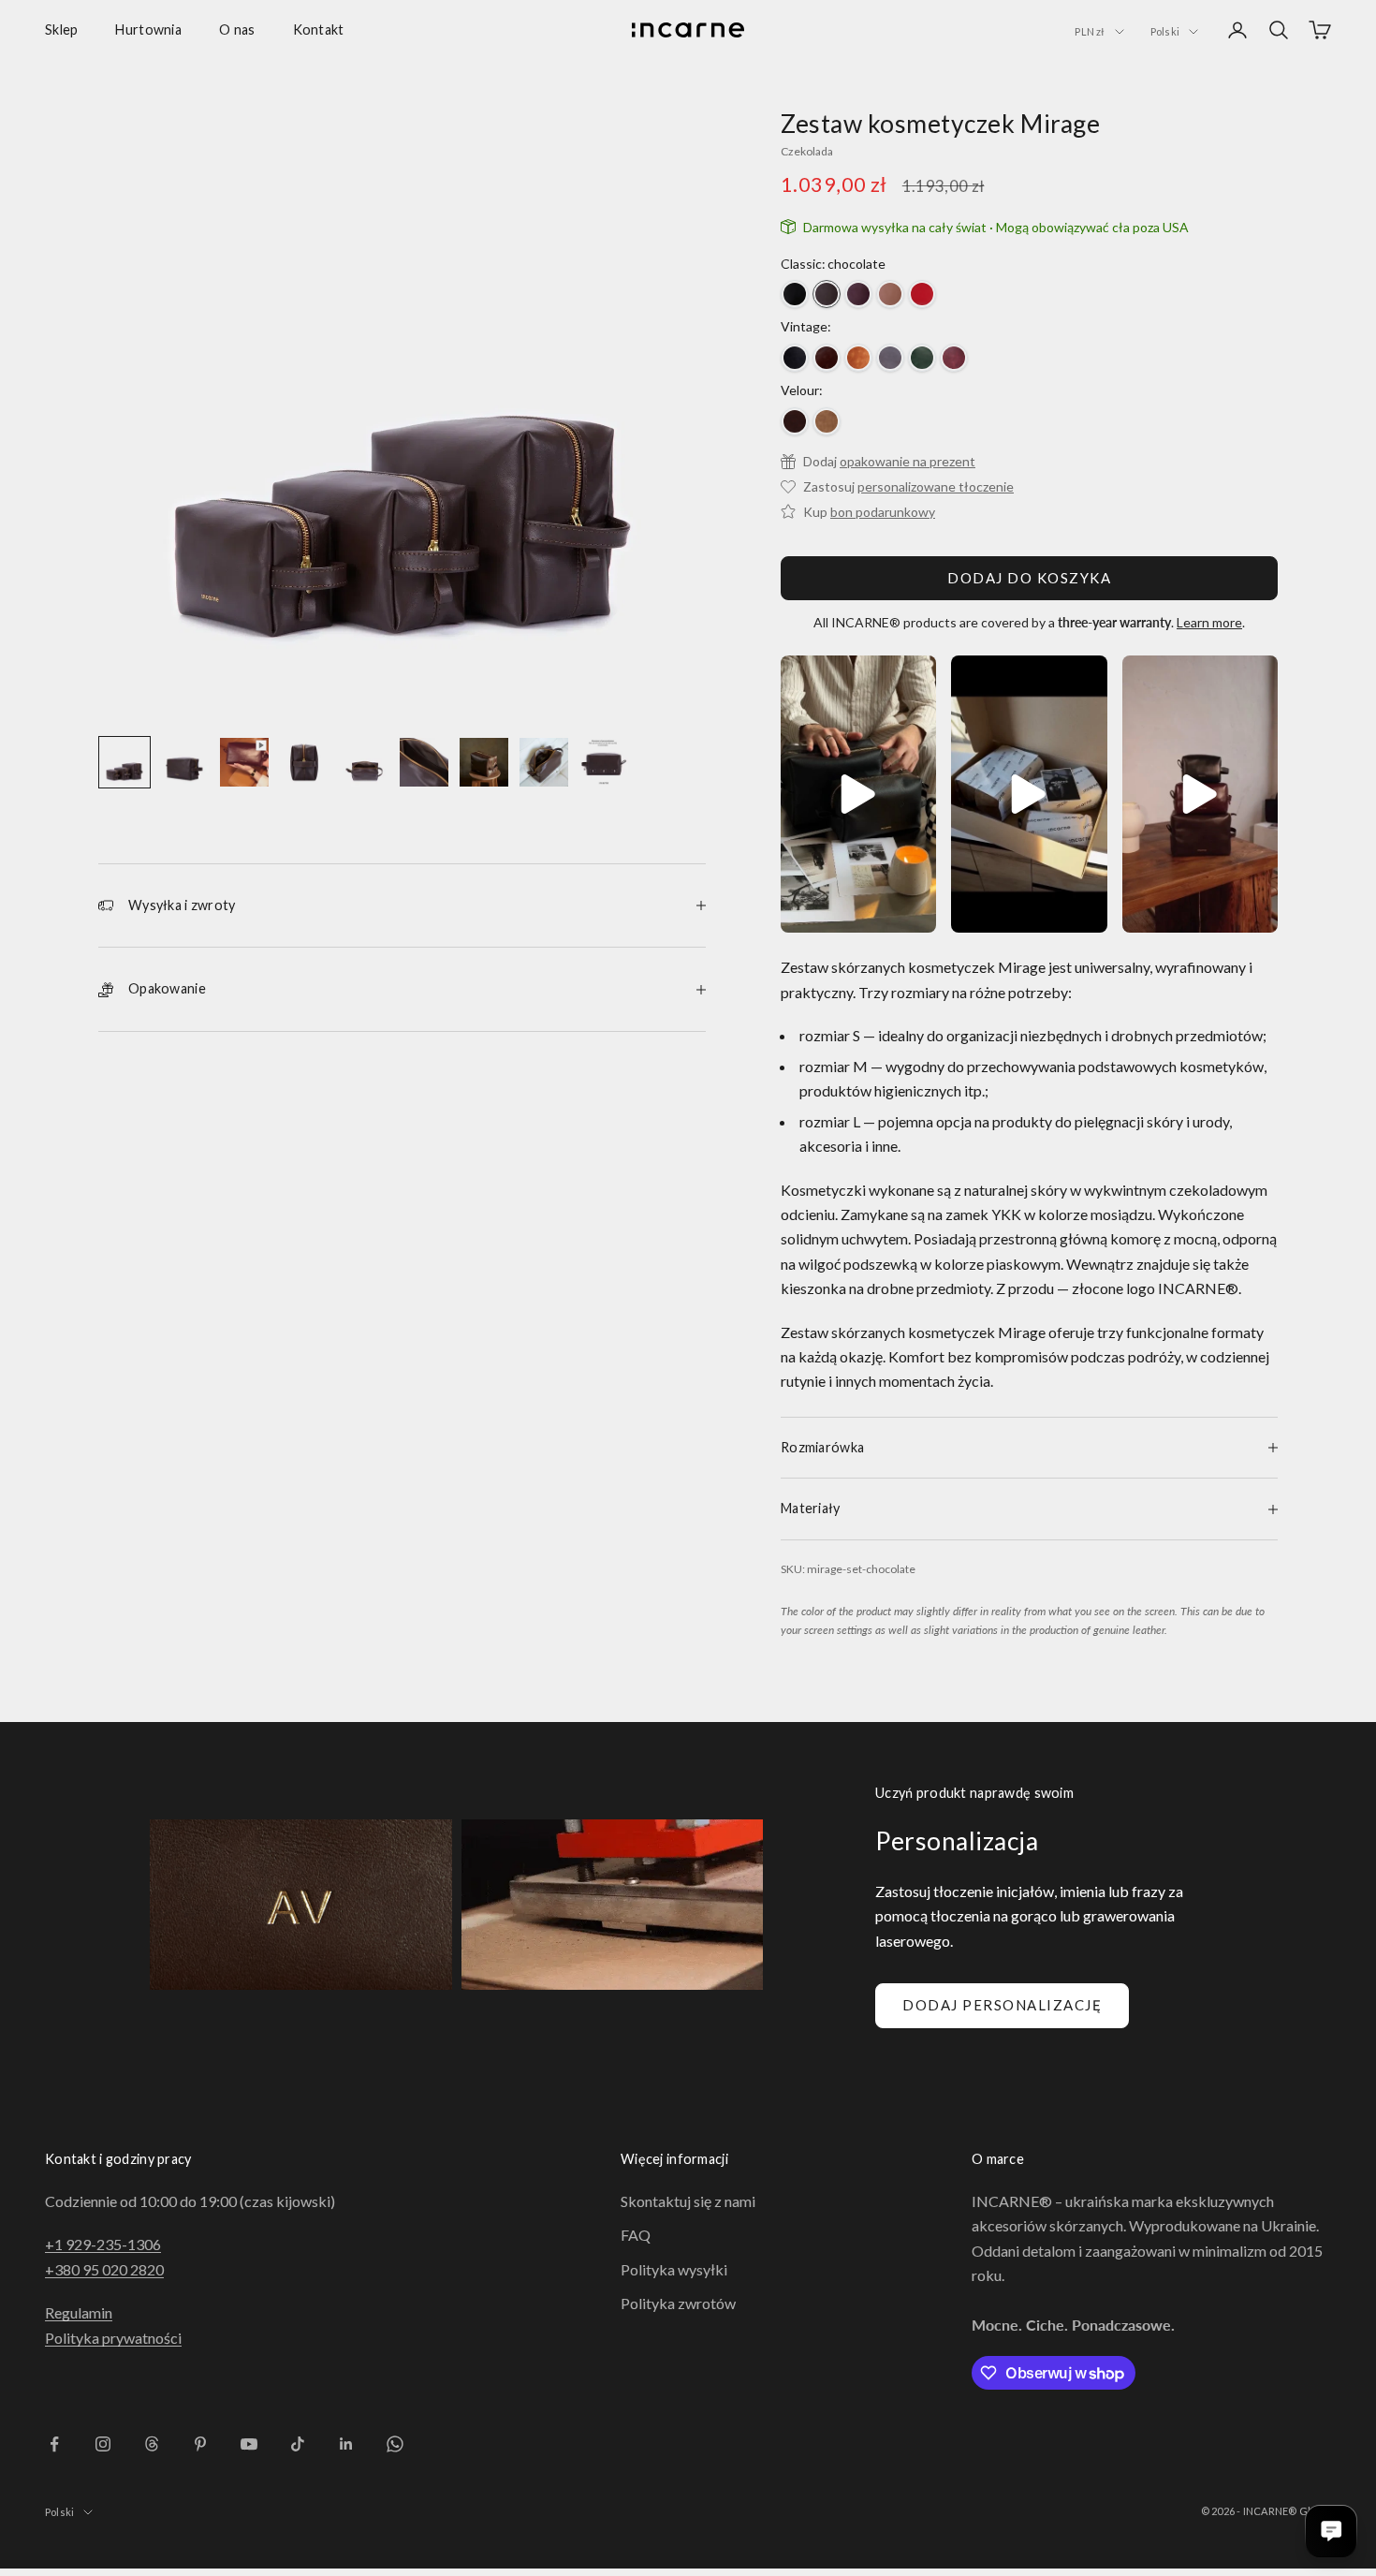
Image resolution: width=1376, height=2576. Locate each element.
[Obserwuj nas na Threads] (152, 2444)
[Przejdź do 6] (424, 762)
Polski (1165, 31)
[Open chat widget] (1331, 2531)
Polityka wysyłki (674, 2269)
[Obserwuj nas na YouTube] (249, 2444)
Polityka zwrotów (678, 2303)
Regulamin (79, 2312)
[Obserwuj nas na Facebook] (54, 2444)
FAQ (636, 2235)
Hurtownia (148, 29)
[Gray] (890, 358)
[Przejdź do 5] (364, 762)
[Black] (795, 294)
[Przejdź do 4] (304, 762)
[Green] (922, 358)
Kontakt (319, 29)
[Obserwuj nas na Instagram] (103, 2444)
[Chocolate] (827, 294)
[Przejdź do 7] (484, 762)
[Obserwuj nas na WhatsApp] (395, 2444)
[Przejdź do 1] (124, 762)
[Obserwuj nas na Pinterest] (200, 2444)
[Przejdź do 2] (184, 762)
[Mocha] (890, 294)
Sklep (61, 29)
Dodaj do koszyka (1029, 578)
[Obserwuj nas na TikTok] (298, 2444)
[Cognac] (858, 358)
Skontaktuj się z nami (688, 2201)
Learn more (1209, 622)
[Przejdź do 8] (544, 762)
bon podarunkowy (883, 512)
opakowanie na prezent (908, 461)
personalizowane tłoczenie (936, 486)
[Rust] (827, 421)
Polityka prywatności (113, 2338)
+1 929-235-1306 (103, 2244)
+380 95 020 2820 (104, 2269)
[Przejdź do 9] (604, 762)
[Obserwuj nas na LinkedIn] (346, 2444)
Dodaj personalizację (1002, 2005)
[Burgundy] (858, 294)
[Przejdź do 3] (244, 762)
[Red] (922, 294)
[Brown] (827, 358)
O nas (237, 29)
